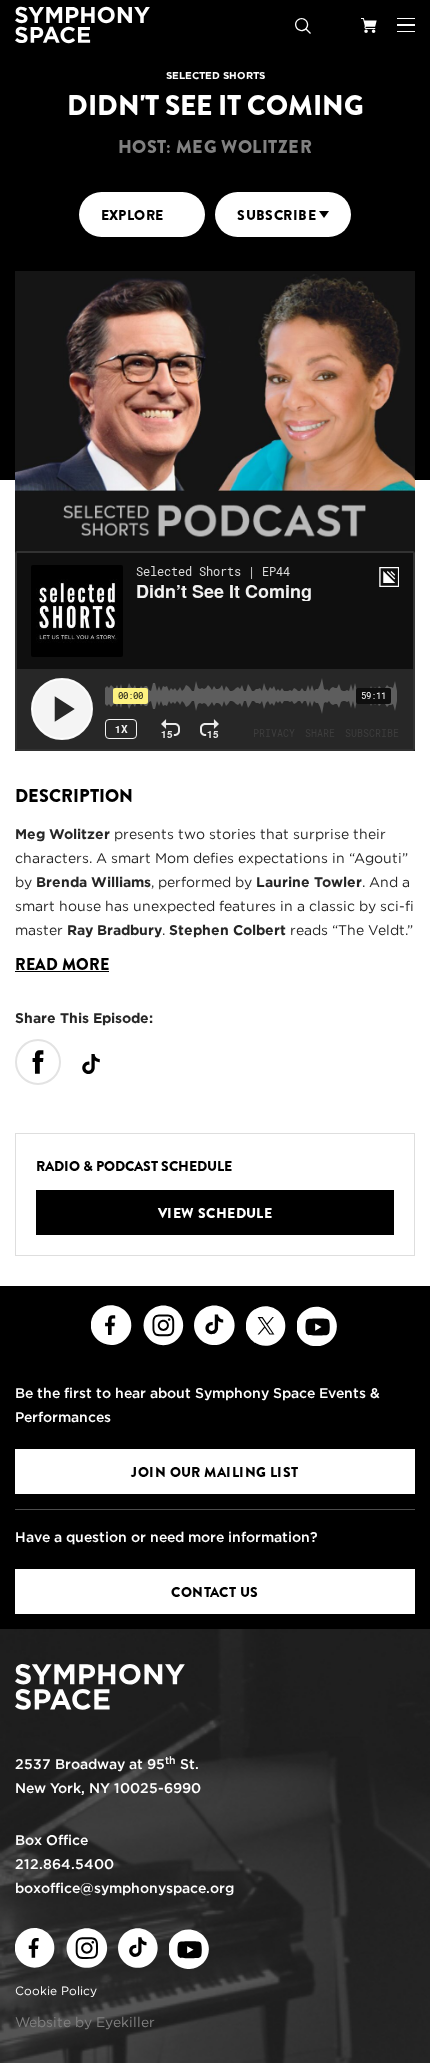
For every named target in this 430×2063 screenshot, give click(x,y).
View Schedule (215, 1213)
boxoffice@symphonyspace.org (124, 1888)
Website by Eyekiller (85, 2022)
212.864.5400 (64, 1864)
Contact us (214, 1592)
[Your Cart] (369, 25)
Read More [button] (62, 965)
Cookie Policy (56, 1990)
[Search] (303, 25)
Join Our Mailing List (214, 1472)
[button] (406, 25)
